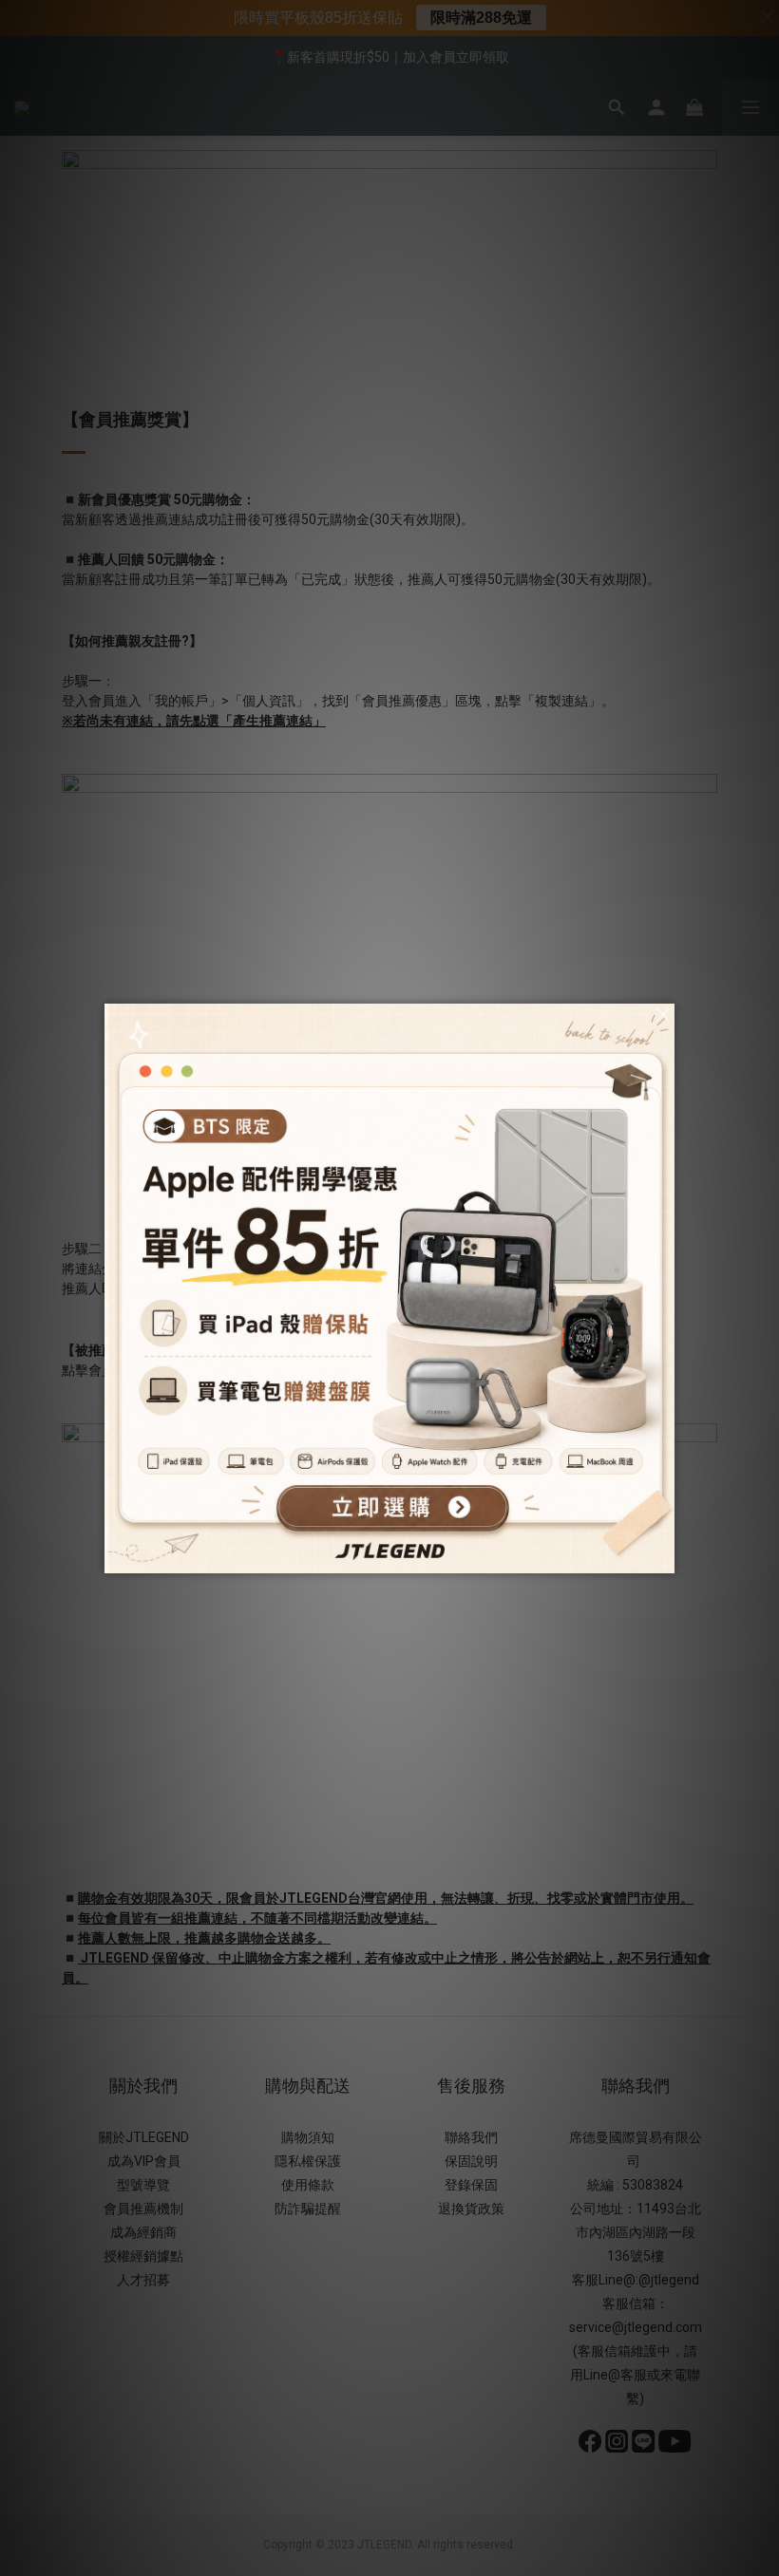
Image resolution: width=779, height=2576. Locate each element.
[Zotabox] (662, 1556)
